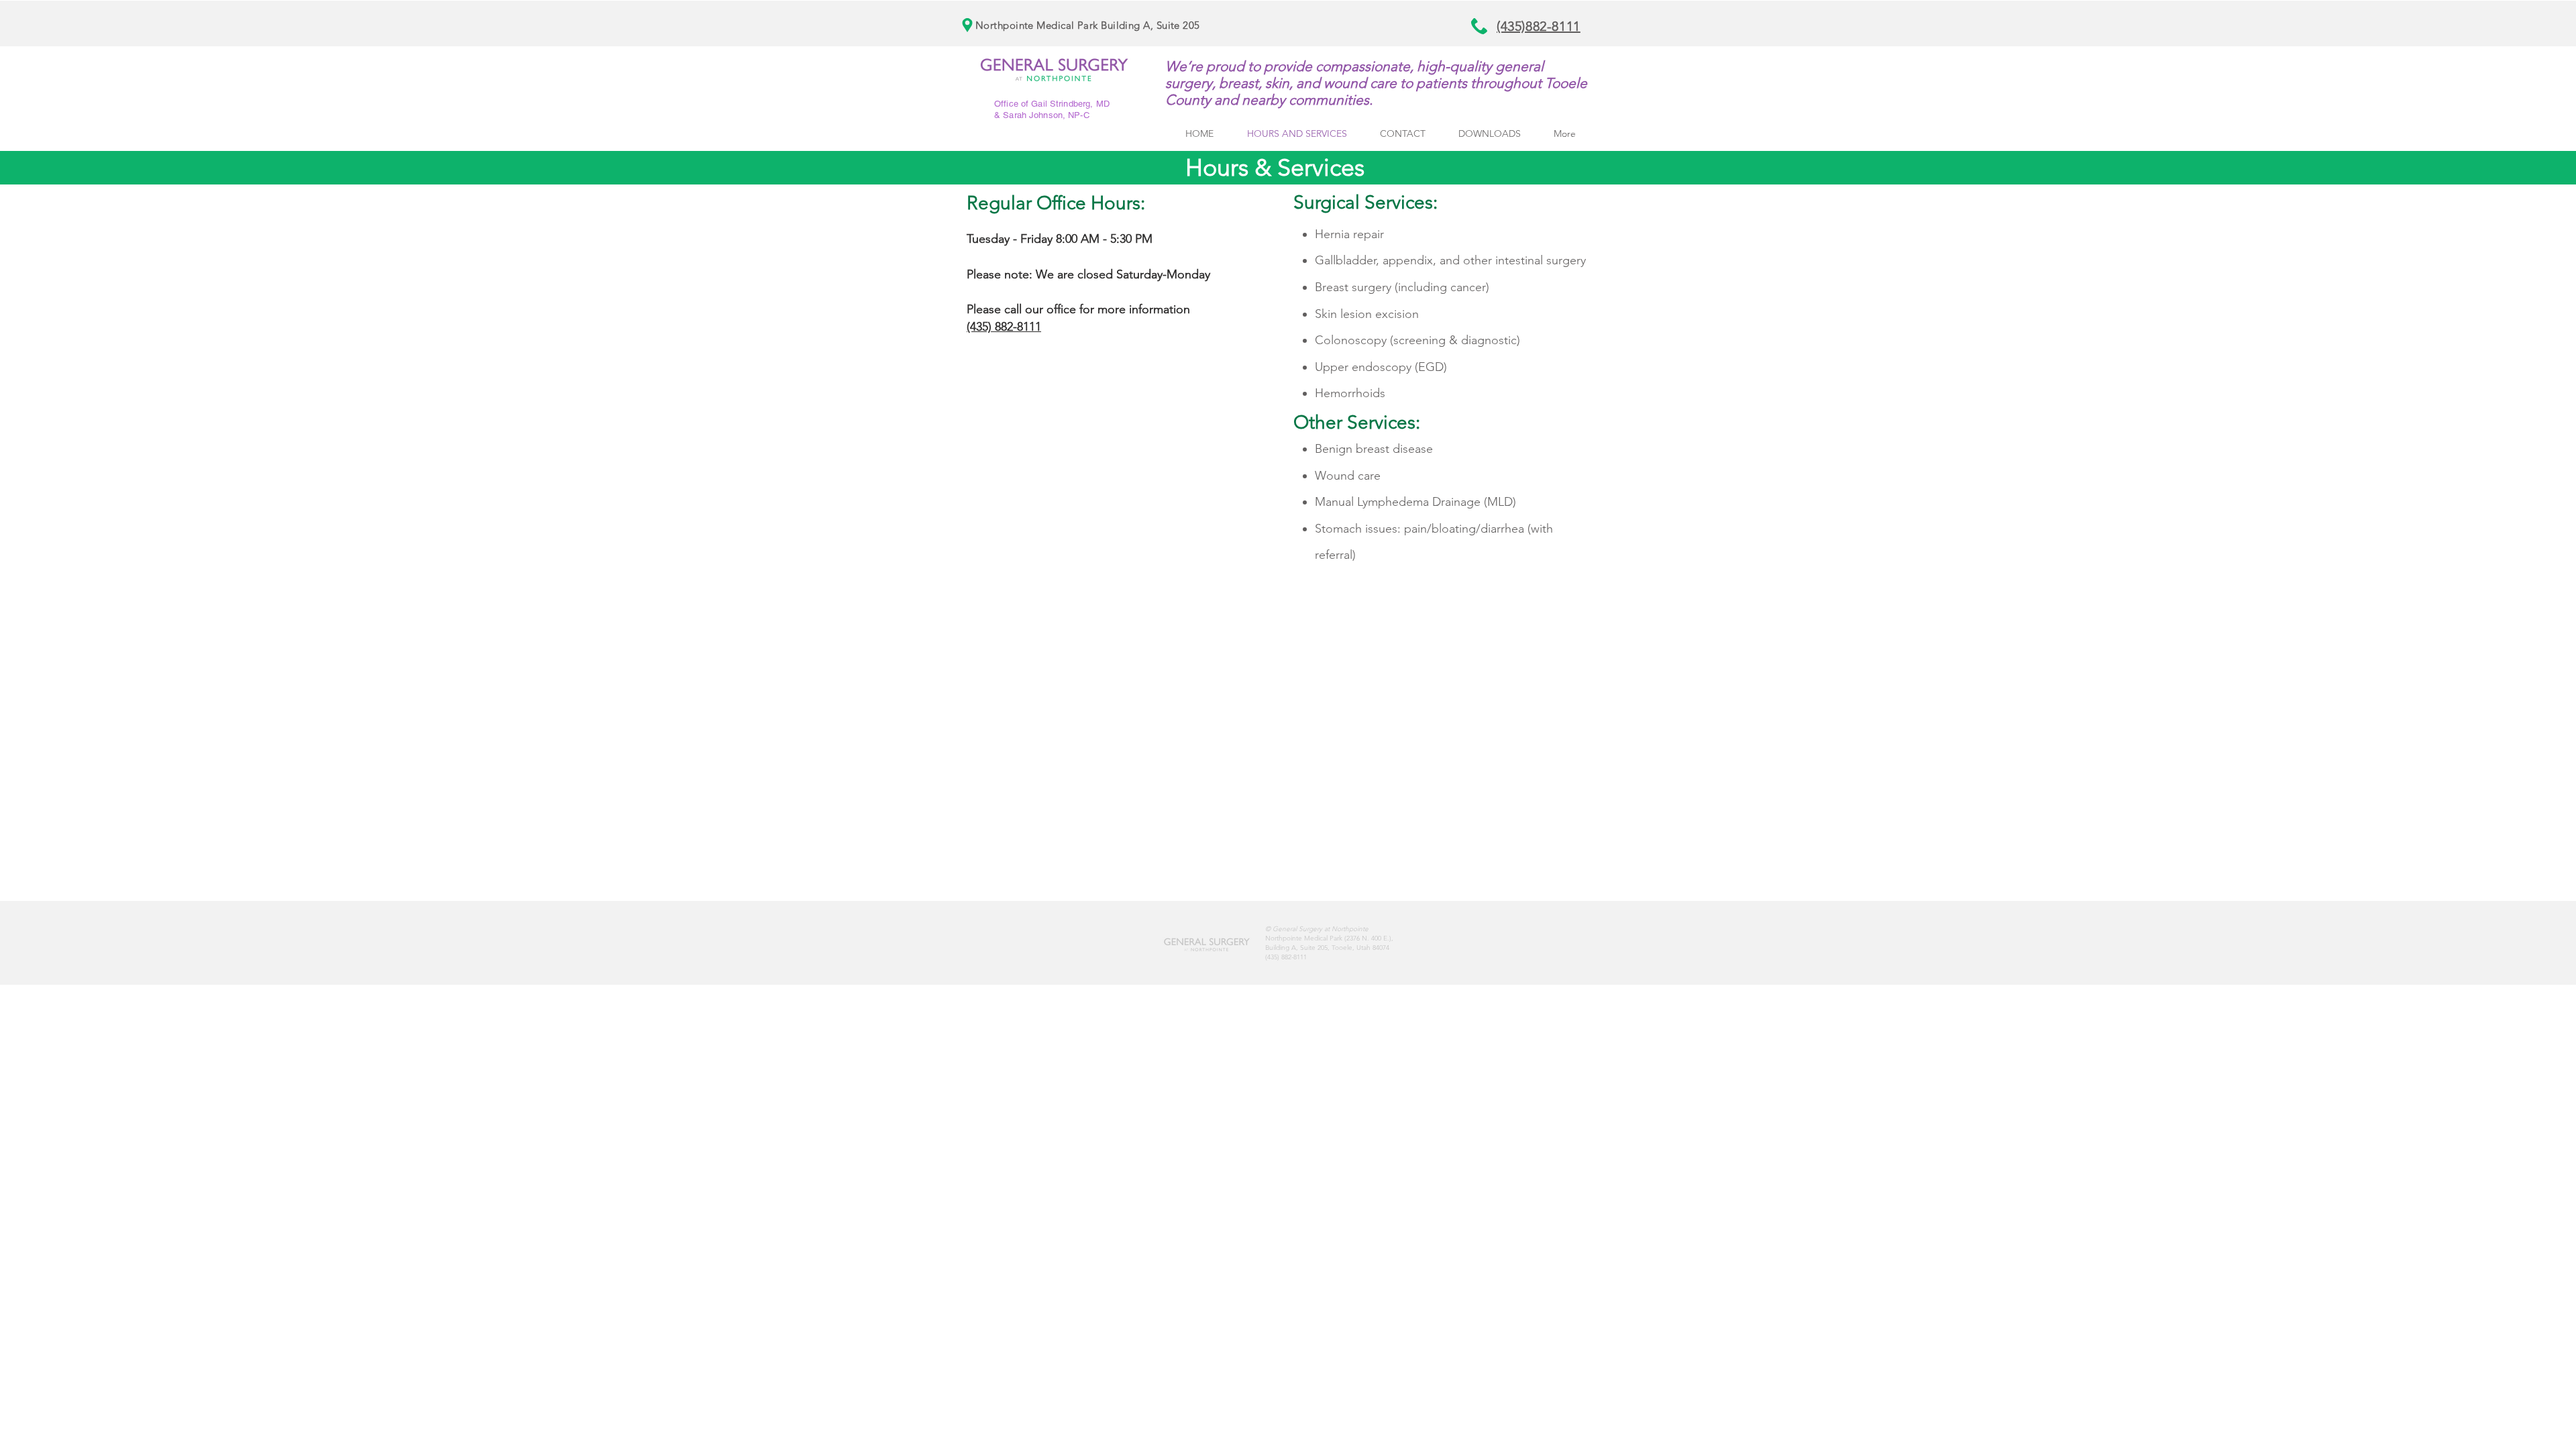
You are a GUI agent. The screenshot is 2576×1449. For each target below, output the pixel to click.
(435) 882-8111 (1004, 327)
